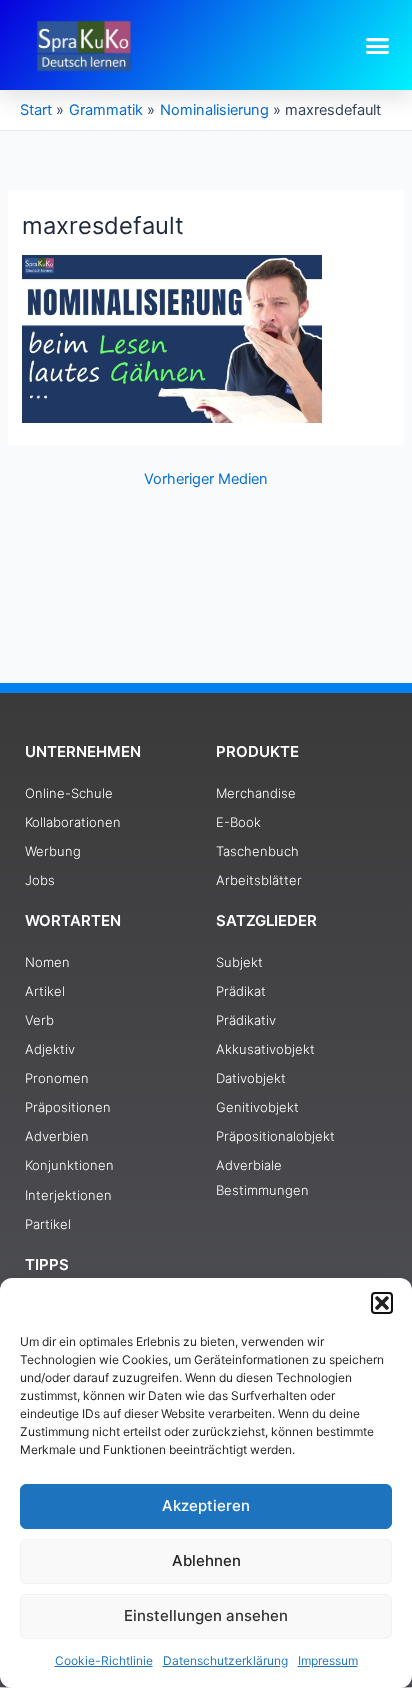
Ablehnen (206, 1560)
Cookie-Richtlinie (104, 1660)
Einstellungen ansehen (206, 1615)
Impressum (328, 1660)
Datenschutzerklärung (225, 1660)
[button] (382, 1303)
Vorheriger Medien (206, 479)
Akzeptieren (206, 1505)
